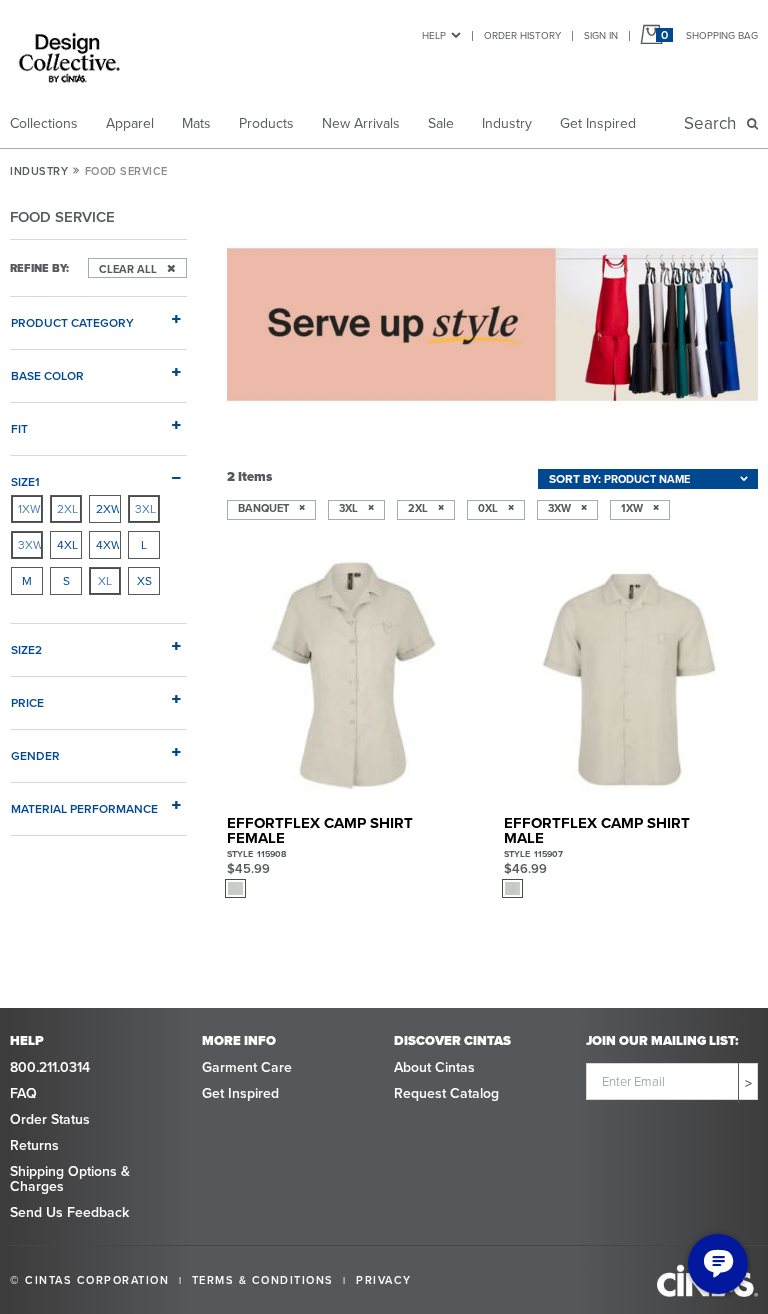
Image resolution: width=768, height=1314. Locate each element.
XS (144, 580)
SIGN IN (601, 35)
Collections (44, 123)
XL (105, 580)
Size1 (25, 481)
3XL (145, 508)
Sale (441, 123)
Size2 (26, 649)
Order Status (50, 1119)
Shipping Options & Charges (70, 1178)
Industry (507, 123)
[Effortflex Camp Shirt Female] (354, 677)
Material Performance (84, 808)
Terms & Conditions (263, 1280)
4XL (67, 544)
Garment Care (247, 1067)
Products (266, 123)
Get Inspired (598, 123)
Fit (19, 428)
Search (714, 123)
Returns (34, 1145)
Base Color (47, 375)
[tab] (98, 314)
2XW (108, 508)
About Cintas (434, 1067)
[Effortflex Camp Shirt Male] (631, 677)
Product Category (72, 322)
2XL (67, 508)
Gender (35, 755)
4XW (108, 544)
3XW (30, 544)
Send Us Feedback (69, 1212)
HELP (434, 35)
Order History (522, 35)
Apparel (130, 123)
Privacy (384, 1280)
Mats (196, 123)
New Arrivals (361, 123)
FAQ (23, 1093)
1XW (29, 508)
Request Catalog (446, 1093)
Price (27, 702)
